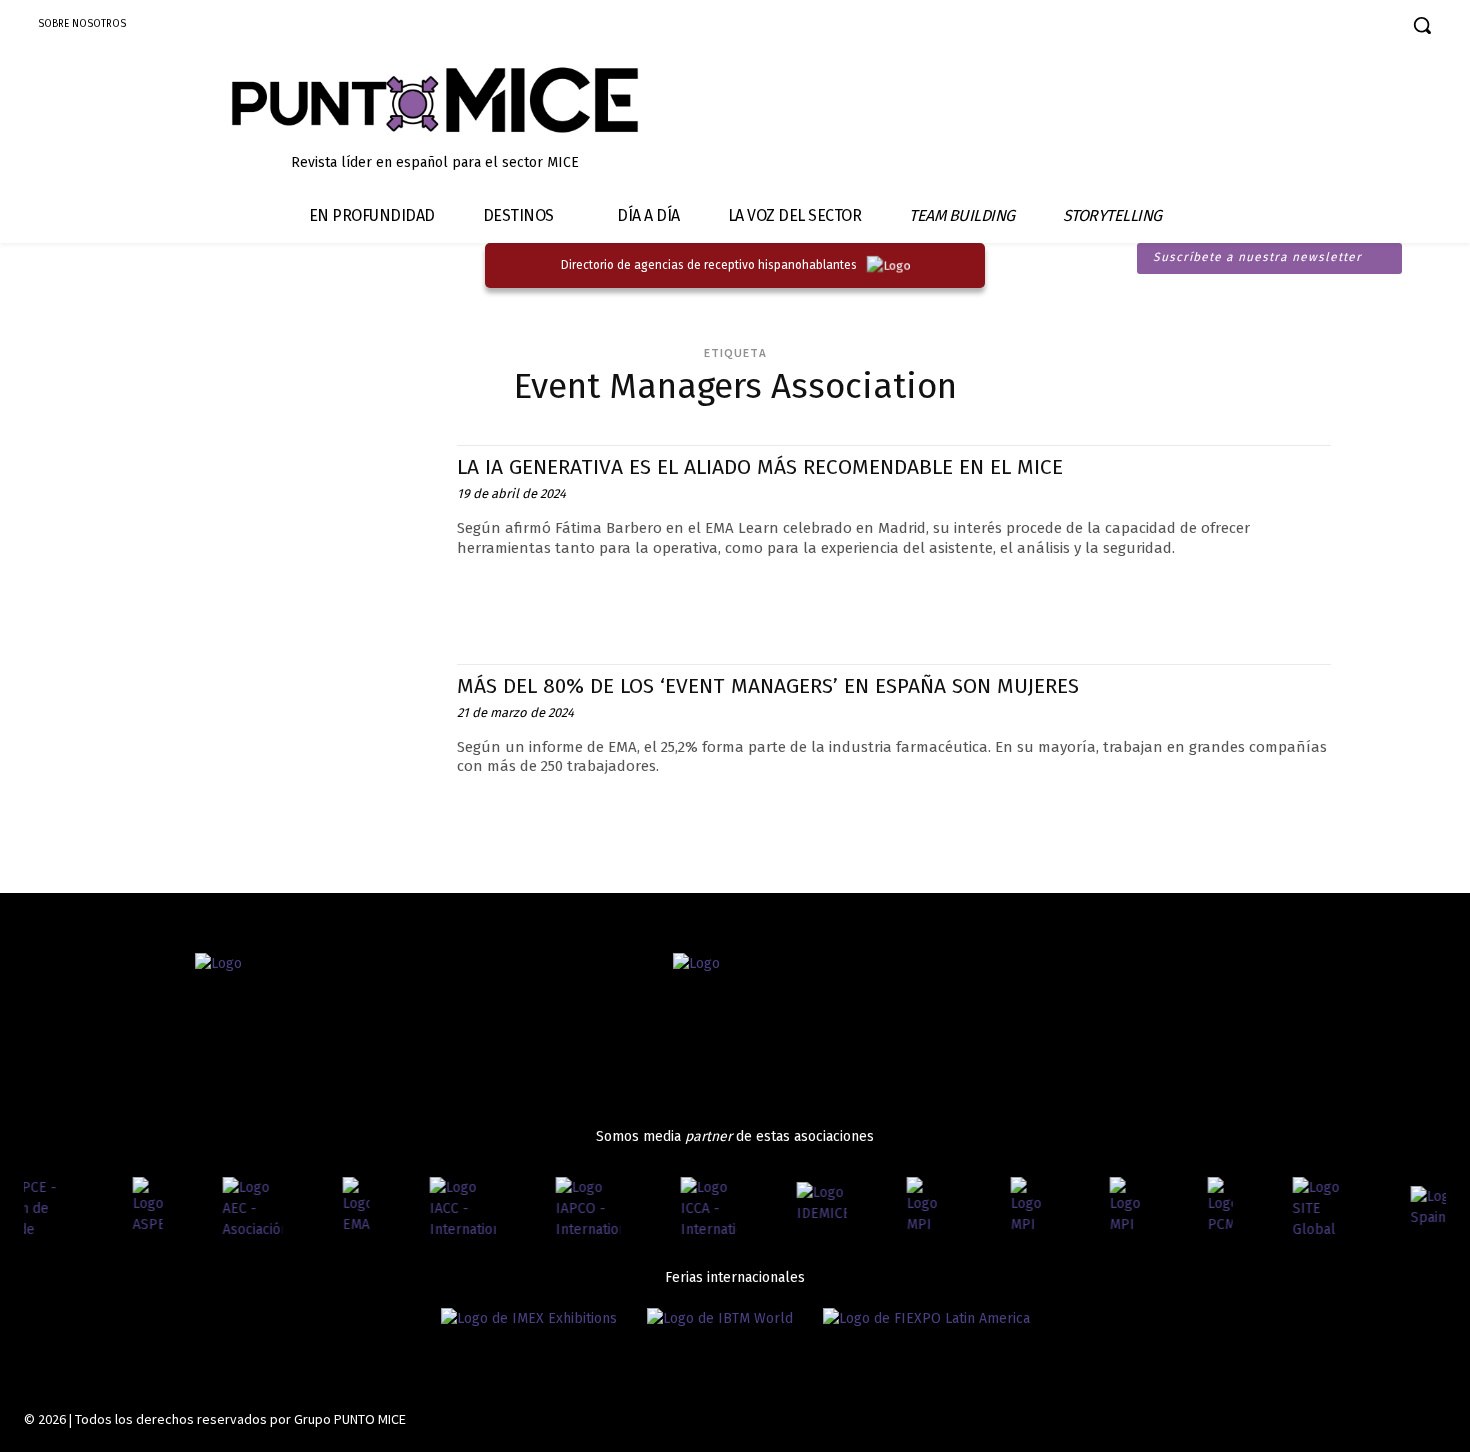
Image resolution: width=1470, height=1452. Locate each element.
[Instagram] (1275, 27)
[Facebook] (1240, 27)
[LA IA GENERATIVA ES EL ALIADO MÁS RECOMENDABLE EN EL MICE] (288, 534)
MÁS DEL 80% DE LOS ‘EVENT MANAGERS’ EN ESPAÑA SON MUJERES (768, 686)
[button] (1422, 25)
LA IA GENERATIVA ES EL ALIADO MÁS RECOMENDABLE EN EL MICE (760, 467)
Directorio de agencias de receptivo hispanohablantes (709, 265)
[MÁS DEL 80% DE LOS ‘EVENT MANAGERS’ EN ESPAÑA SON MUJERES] (288, 753)
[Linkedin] (1310, 27)
